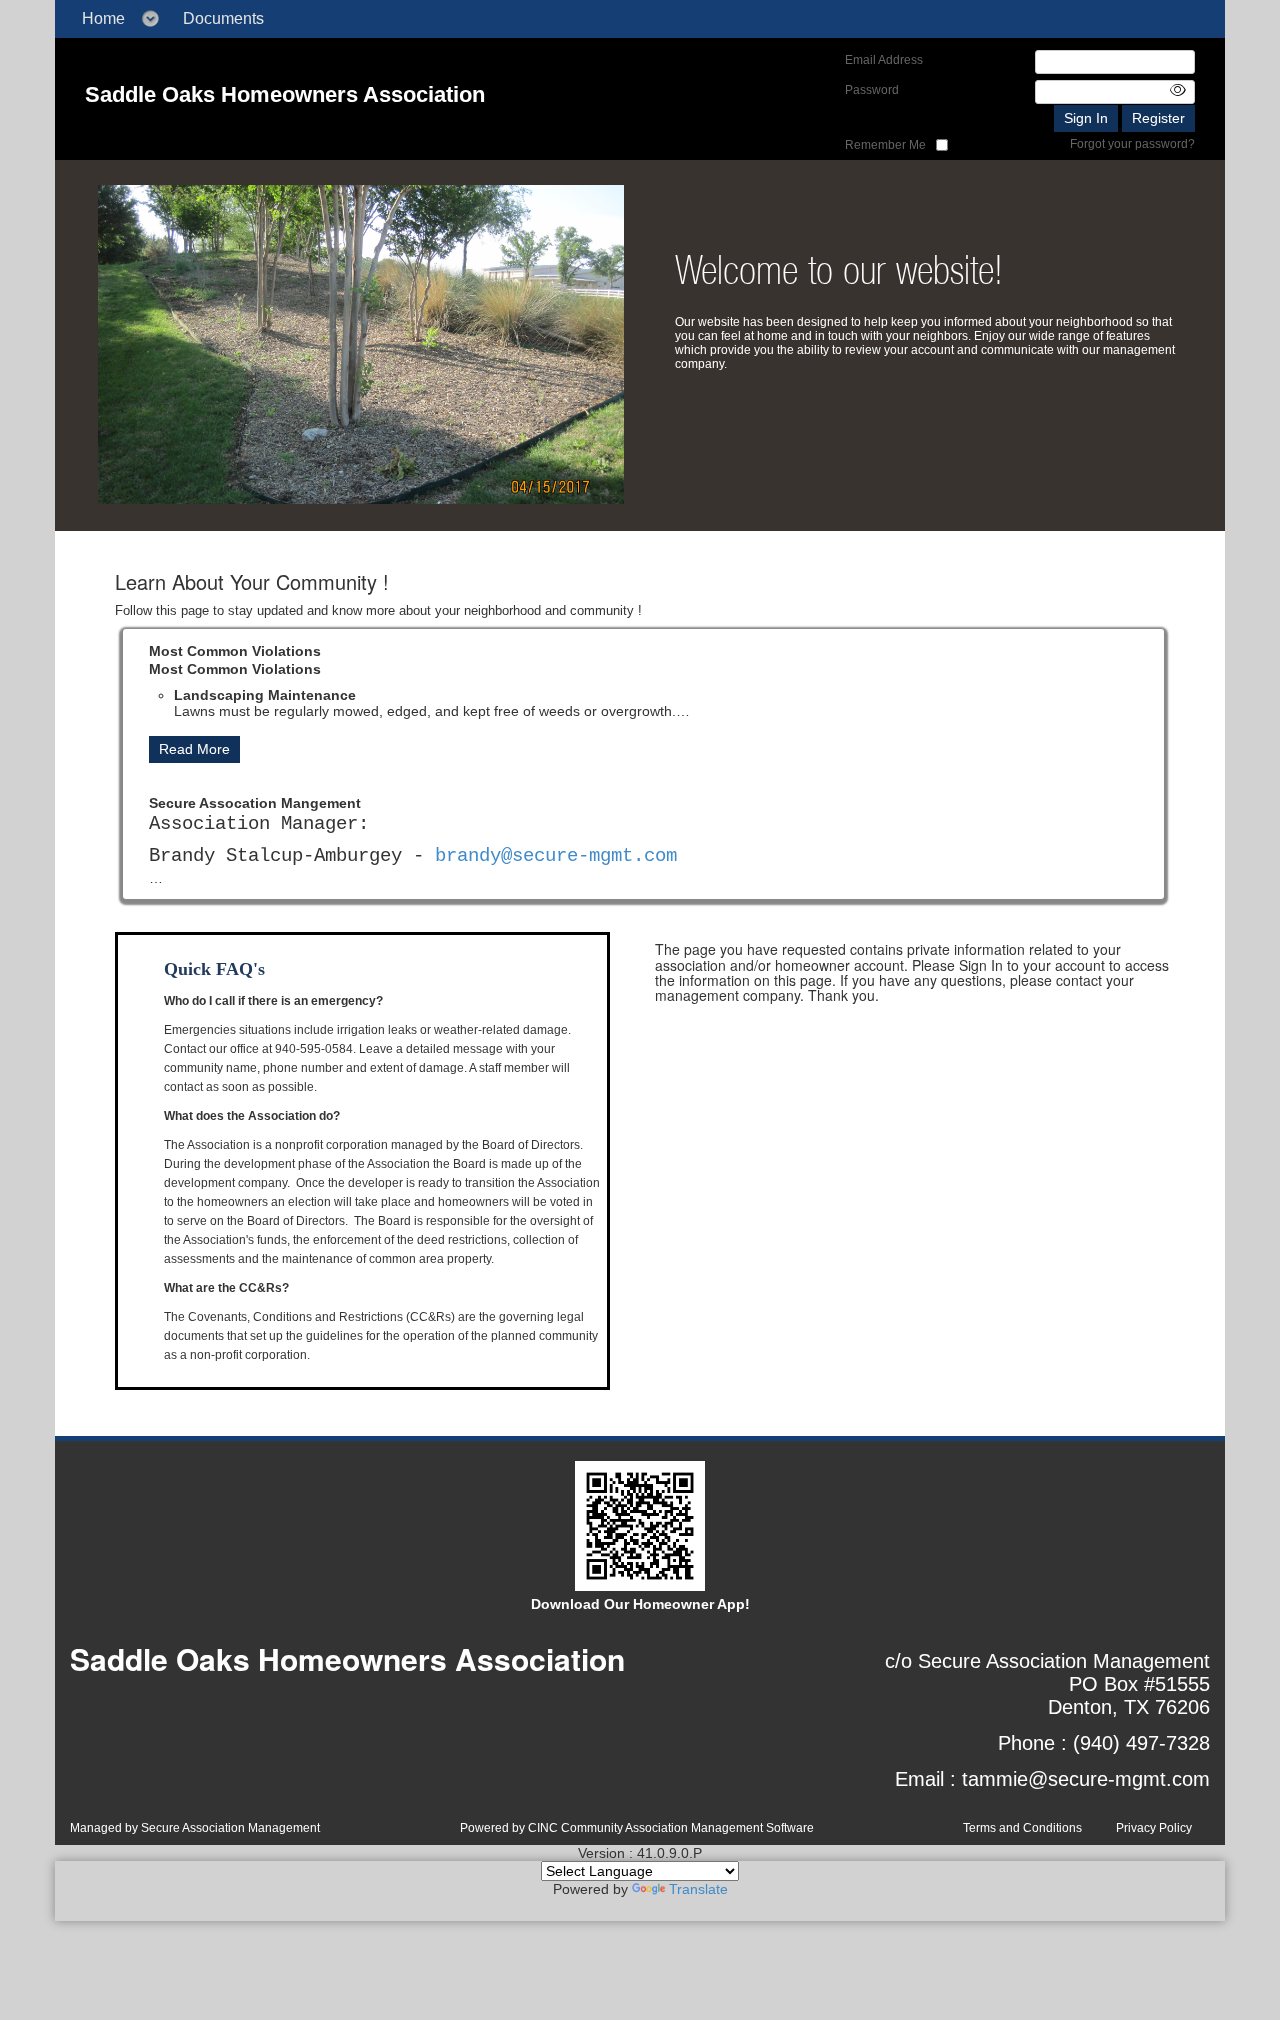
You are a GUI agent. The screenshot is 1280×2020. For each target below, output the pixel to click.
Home (103, 18)
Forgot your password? (1132, 144)
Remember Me (885, 145)
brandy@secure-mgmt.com (556, 745)
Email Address (884, 60)
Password (872, 90)
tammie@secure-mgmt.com (1086, 1779)
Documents (223, 18)
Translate (698, 1889)
